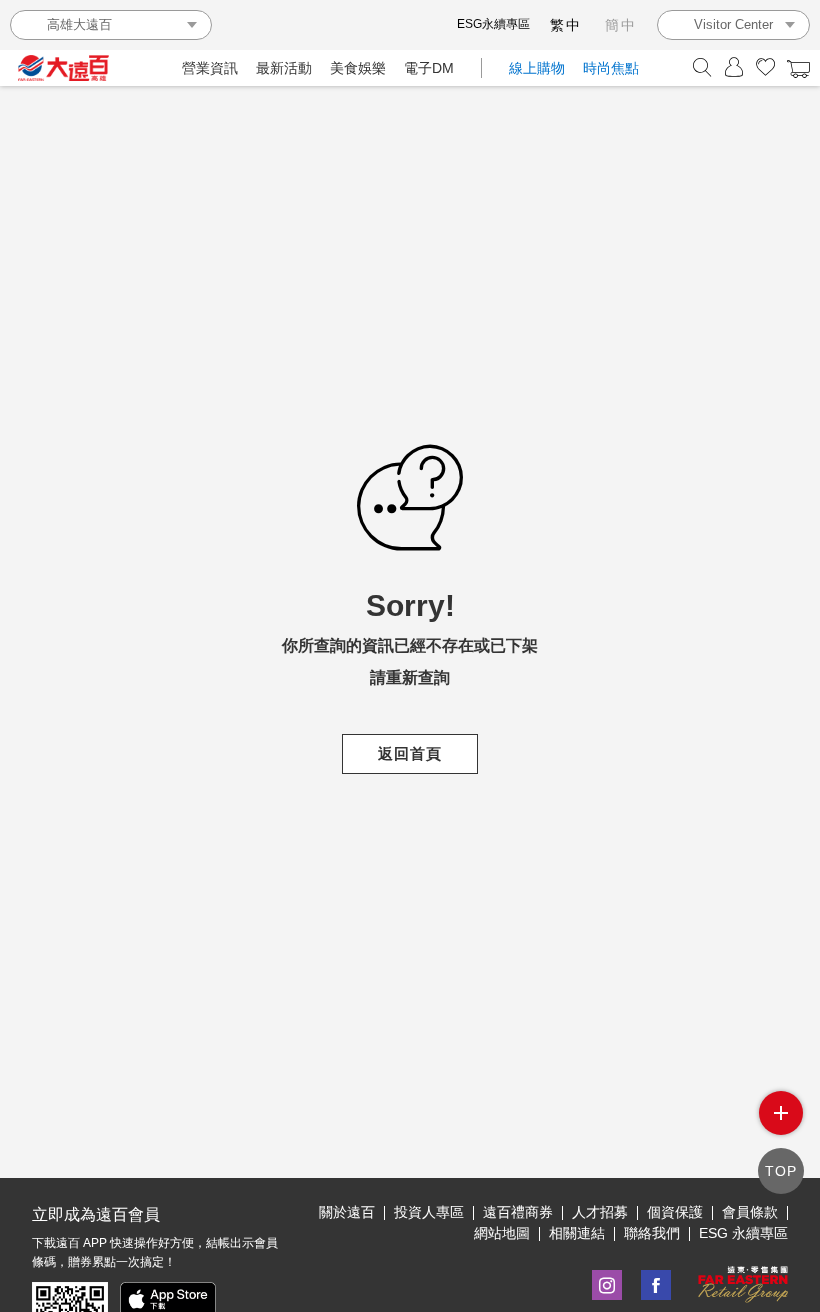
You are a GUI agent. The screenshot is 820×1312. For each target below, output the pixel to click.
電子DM (429, 68)
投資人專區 (429, 1212)
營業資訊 (210, 68)
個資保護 (675, 1212)
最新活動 (284, 68)
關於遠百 (347, 1212)
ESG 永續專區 (743, 1233)
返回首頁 (410, 753)
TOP (781, 1171)
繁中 (566, 25)
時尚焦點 (611, 68)
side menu (781, 1113)
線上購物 (537, 68)
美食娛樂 (358, 68)
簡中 (621, 25)
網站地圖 (502, 1233)
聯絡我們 (652, 1233)
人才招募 (600, 1212)
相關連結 (577, 1233)
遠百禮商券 (518, 1212)
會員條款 (750, 1212)
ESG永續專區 (493, 24)
